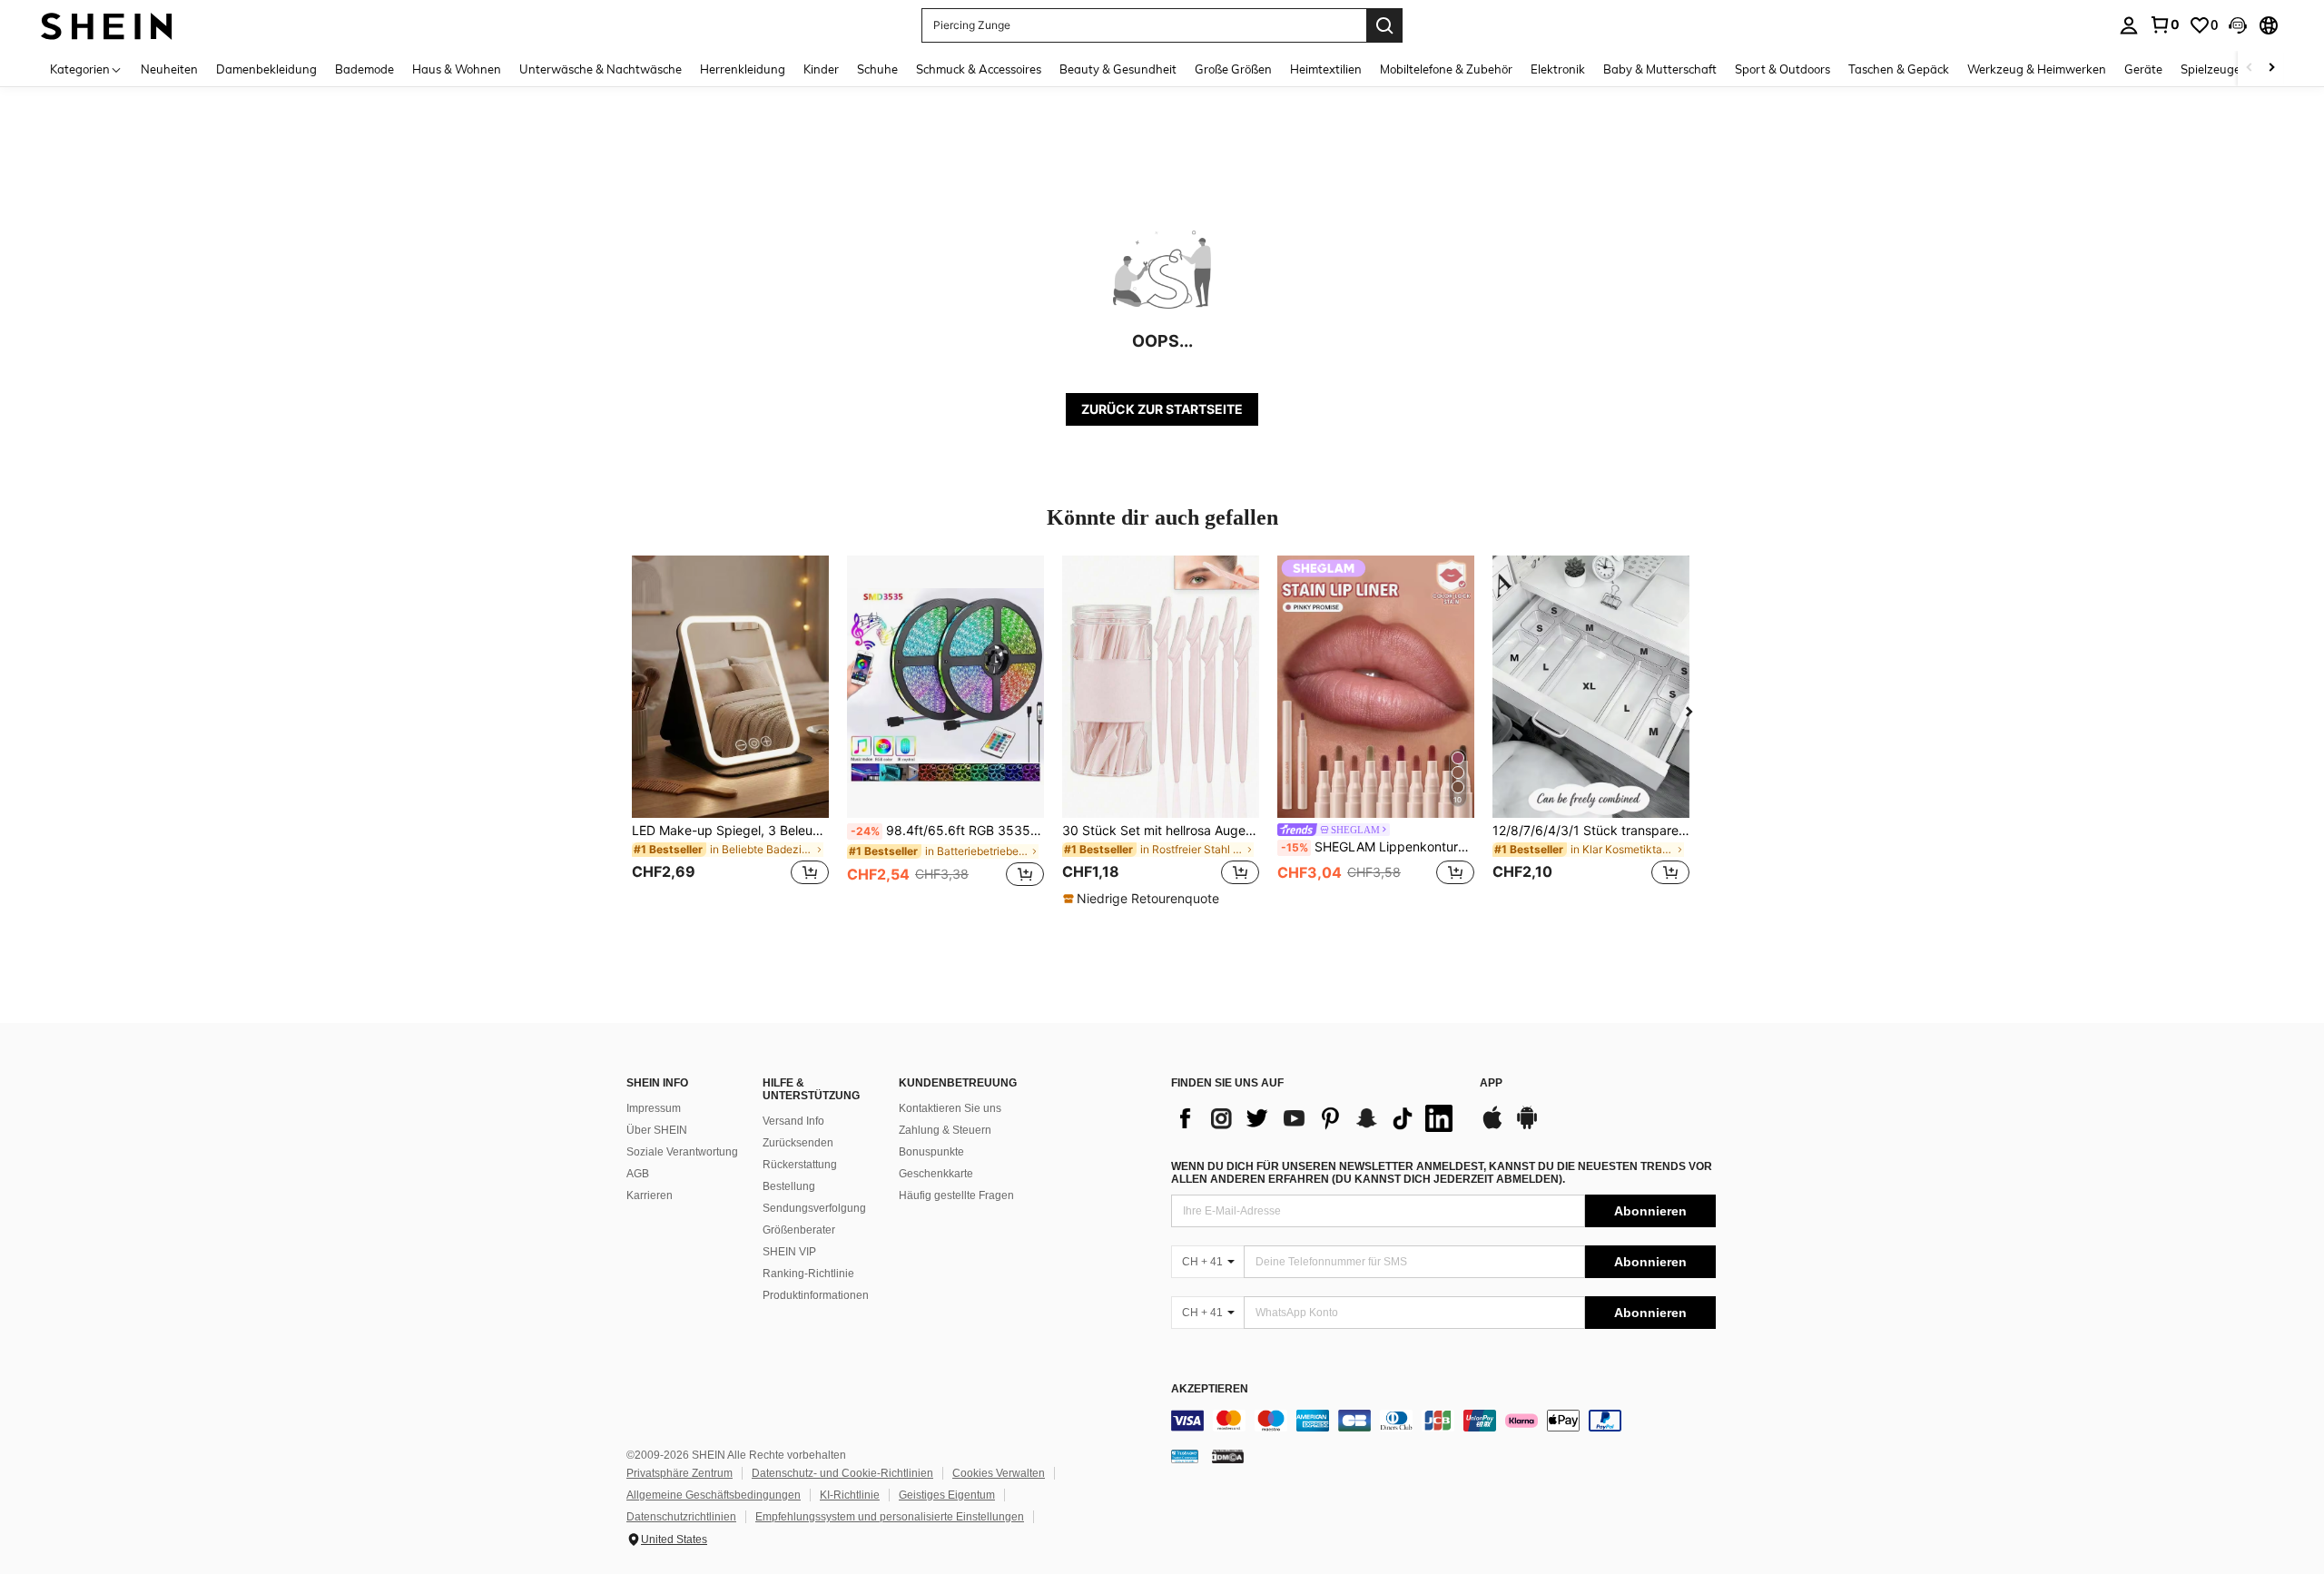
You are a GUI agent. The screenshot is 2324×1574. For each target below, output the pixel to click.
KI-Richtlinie (850, 1495)
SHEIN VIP (789, 1252)
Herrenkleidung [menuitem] (743, 69)
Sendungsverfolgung (814, 1208)
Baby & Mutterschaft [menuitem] (1660, 69)
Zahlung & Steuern (945, 1130)
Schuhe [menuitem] (877, 69)
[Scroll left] (2250, 69)
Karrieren (650, 1195)
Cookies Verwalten (999, 1473)
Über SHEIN (657, 1130)
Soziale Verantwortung (682, 1152)
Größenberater (799, 1230)
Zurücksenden (798, 1143)
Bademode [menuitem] (364, 69)
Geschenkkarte (936, 1174)
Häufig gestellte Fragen (956, 1195)
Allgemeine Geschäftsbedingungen (714, 1495)
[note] (1143, 899)
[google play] (1527, 1126)
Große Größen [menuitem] (1233, 69)
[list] (1316, 1118)
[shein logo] (107, 25)
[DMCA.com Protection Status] (1228, 1456)
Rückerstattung (800, 1165)
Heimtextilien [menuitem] (1326, 69)
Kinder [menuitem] (821, 69)
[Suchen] (1384, 25)
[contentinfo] (1443, 1421)
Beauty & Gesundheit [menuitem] (1118, 69)
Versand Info (793, 1121)
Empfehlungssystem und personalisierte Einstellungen (890, 1517)
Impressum (654, 1108)
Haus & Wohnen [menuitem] (457, 69)
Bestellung (789, 1186)
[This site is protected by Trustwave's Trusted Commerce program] (1185, 1456)
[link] (2164, 25)
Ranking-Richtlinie (808, 1274)
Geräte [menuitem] (2143, 69)
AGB (638, 1174)
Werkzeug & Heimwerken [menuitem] (2037, 69)
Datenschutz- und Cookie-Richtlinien (842, 1473)
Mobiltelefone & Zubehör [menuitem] (1446, 69)
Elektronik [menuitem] (1558, 69)
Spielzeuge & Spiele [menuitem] (2234, 69)
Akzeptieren (1210, 1389)
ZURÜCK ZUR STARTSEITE (1162, 409)
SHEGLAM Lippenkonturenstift (1378, 847)
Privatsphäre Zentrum (679, 1473)
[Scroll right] (2271, 69)
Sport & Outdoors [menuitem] (1782, 69)
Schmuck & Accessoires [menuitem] (979, 69)
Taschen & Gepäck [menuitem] (1899, 69)
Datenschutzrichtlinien (681, 1517)
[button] (2238, 25)
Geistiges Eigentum (947, 1495)
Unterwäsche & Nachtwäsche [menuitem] (601, 69)
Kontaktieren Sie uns (950, 1108)
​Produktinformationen (816, 1295)
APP (1491, 1083)
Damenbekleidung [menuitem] (266, 69)
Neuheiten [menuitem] (169, 69)
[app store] (1492, 1126)
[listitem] (730, 731)
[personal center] (2129, 25)
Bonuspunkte (931, 1152)
